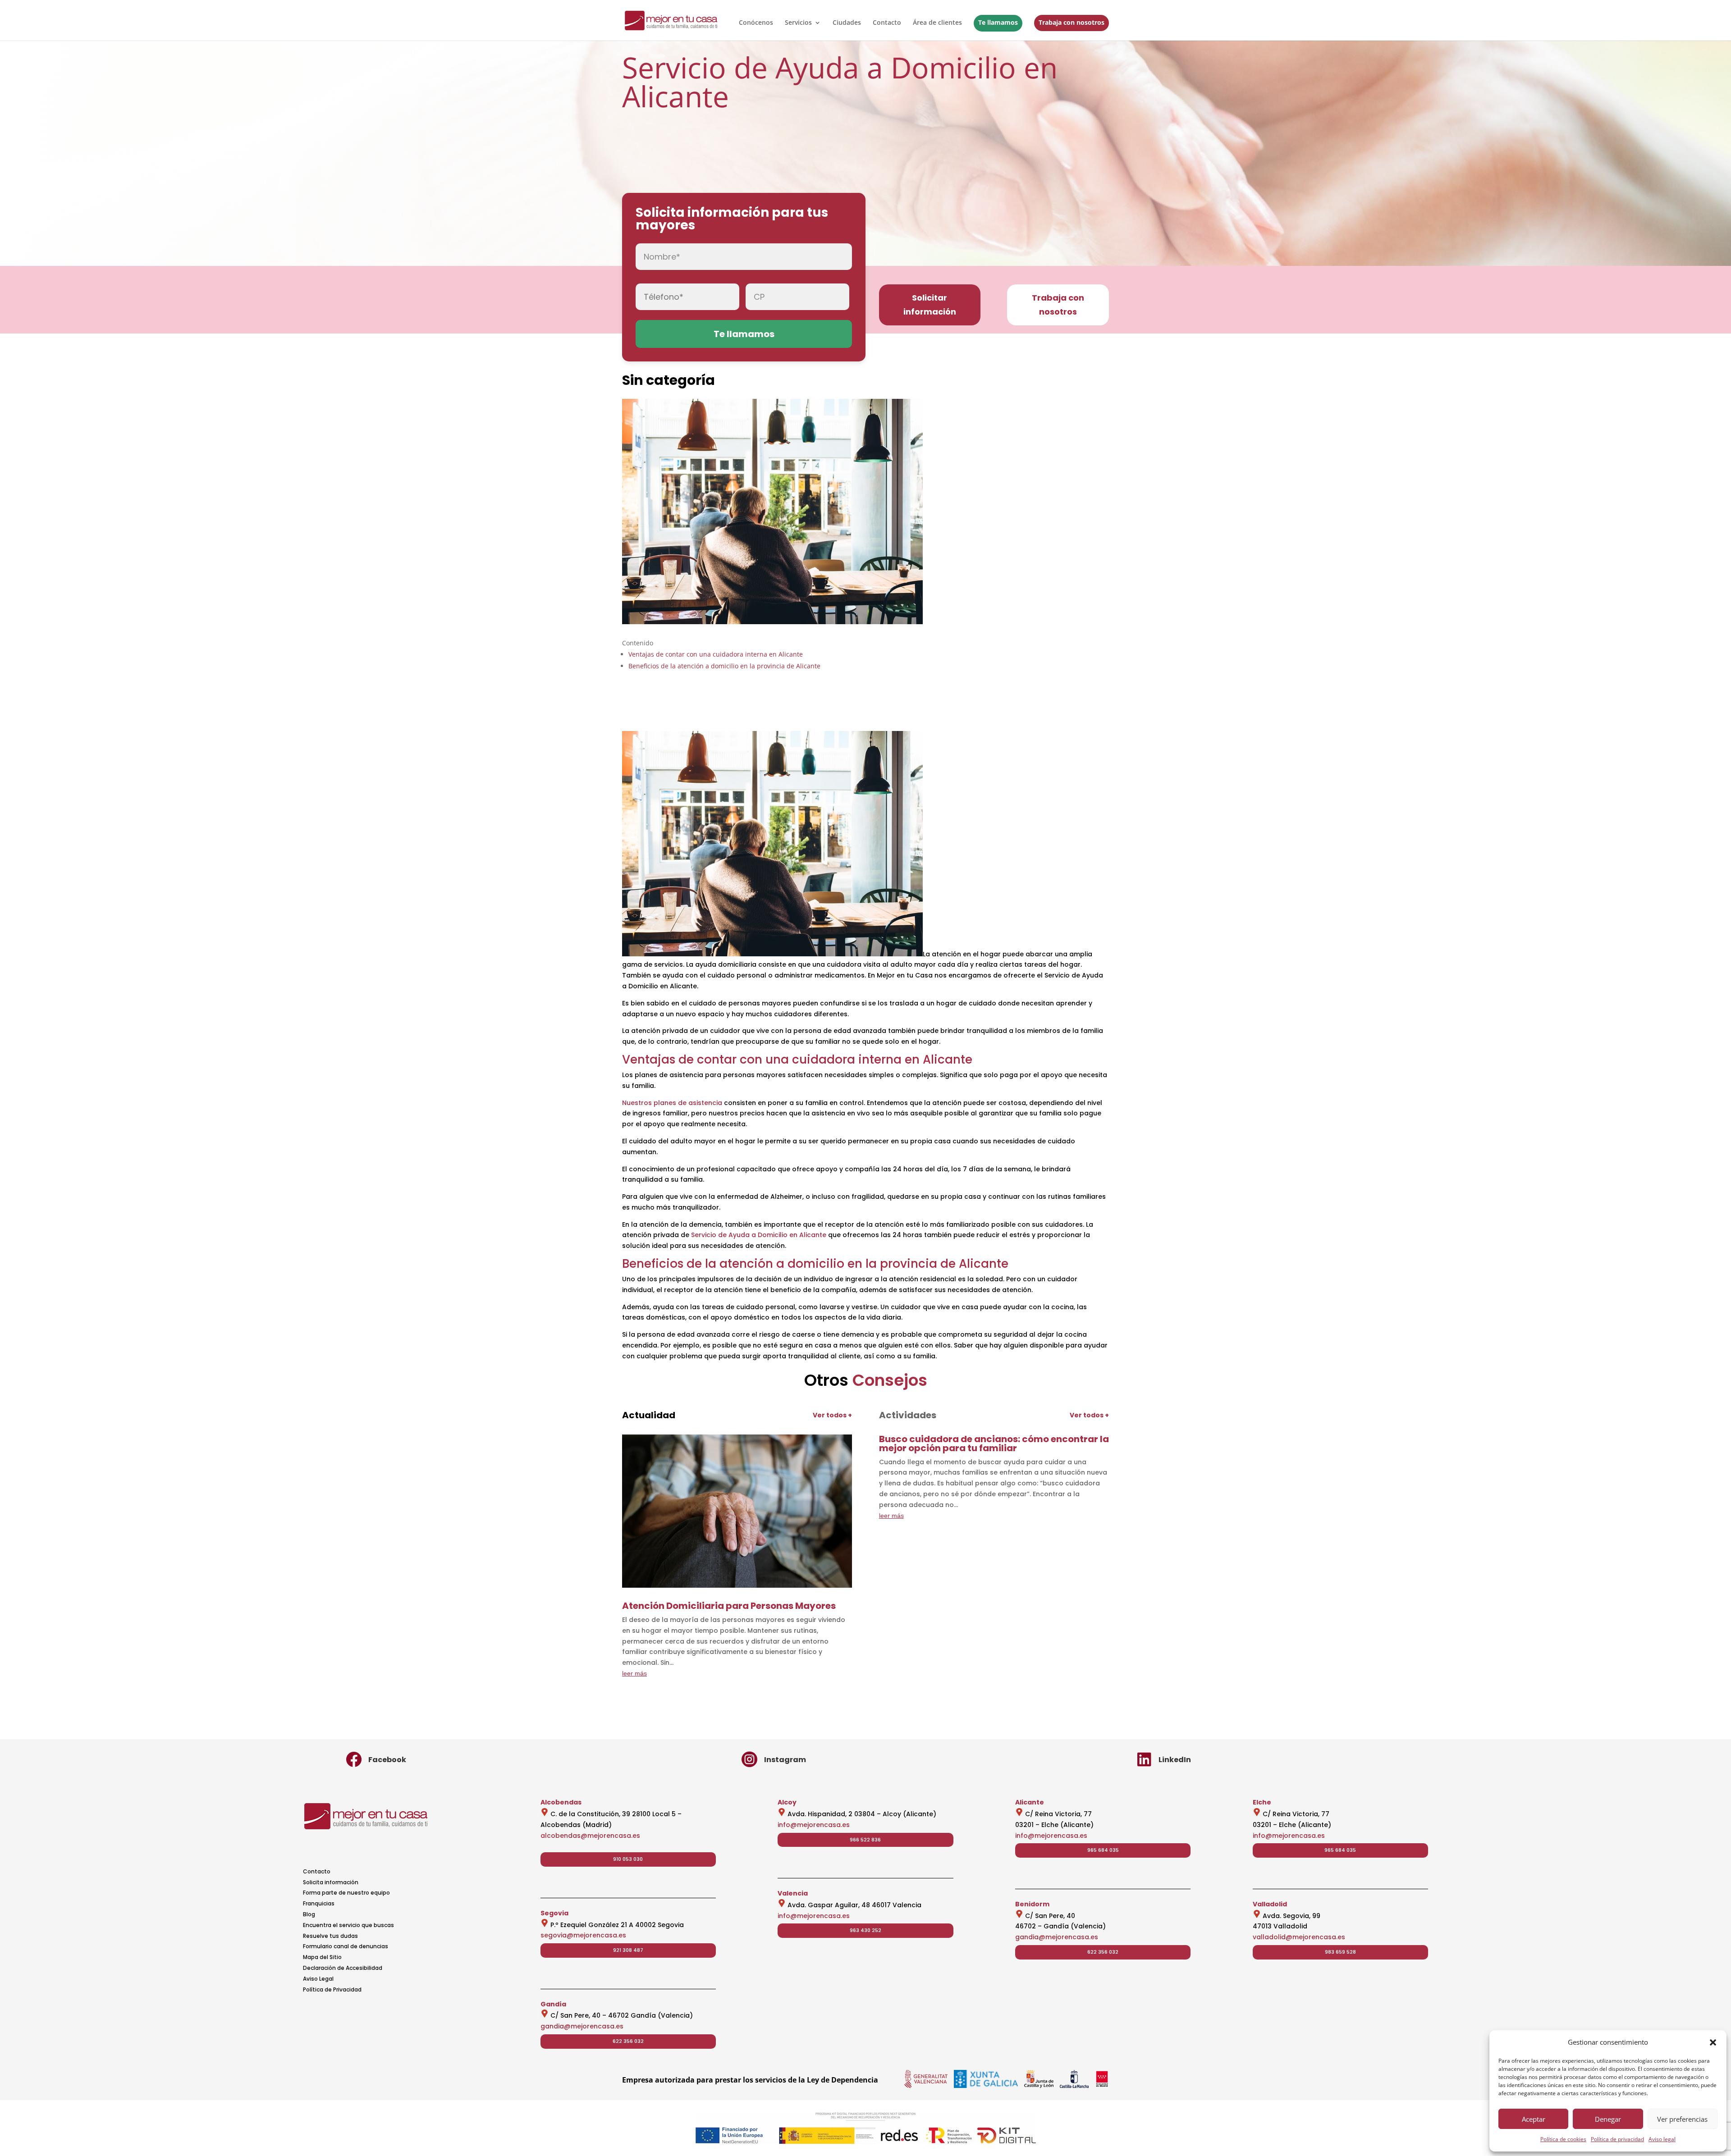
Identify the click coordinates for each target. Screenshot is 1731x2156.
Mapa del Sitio (322, 1957)
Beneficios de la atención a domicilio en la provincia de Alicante (724, 666)
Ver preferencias (1682, 2119)
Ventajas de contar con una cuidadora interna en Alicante (716, 654)
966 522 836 (865, 1840)
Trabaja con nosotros (1072, 22)
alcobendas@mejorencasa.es (590, 1836)
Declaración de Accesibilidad (343, 1968)
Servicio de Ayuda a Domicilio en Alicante (759, 1235)
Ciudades (847, 23)
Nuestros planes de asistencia (672, 1103)
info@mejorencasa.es (814, 1825)
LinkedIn (1175, 1760)
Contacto (887, 23)
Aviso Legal (318, 1979)
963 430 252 (865, 1930)
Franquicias (319, 1903)
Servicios (798, 23)
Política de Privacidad (332, 1989)
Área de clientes (937, 23)
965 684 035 (1103, 1850)
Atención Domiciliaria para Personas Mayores (729, 1606)
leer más (634, 1673)
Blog (309, 1914)
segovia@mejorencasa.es (583, 1935)
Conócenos (756, 23)
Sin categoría (669, 380)
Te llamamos (998, 22)
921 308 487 (628, 1950)
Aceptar (1534, 2119)
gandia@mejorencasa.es (582, 2026)
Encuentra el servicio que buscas (348, 1925)
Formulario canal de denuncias (346, 1946)
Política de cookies (1563, 2139)
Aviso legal (1662, 2139)
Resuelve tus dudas (330, 1936)
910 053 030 (628, 1859)
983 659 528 (1340, 1952)
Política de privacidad (1617, 2139)
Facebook (387, 1760)
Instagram (785, 1760)
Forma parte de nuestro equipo (346, 1893)
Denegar (1608, 2119)
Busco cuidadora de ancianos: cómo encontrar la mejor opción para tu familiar (994, 1443)
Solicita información (331, 1882)
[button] (1713, 2042)
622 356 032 (628, 2041)
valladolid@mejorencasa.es (1299, 1937)
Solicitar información (930, 305)
